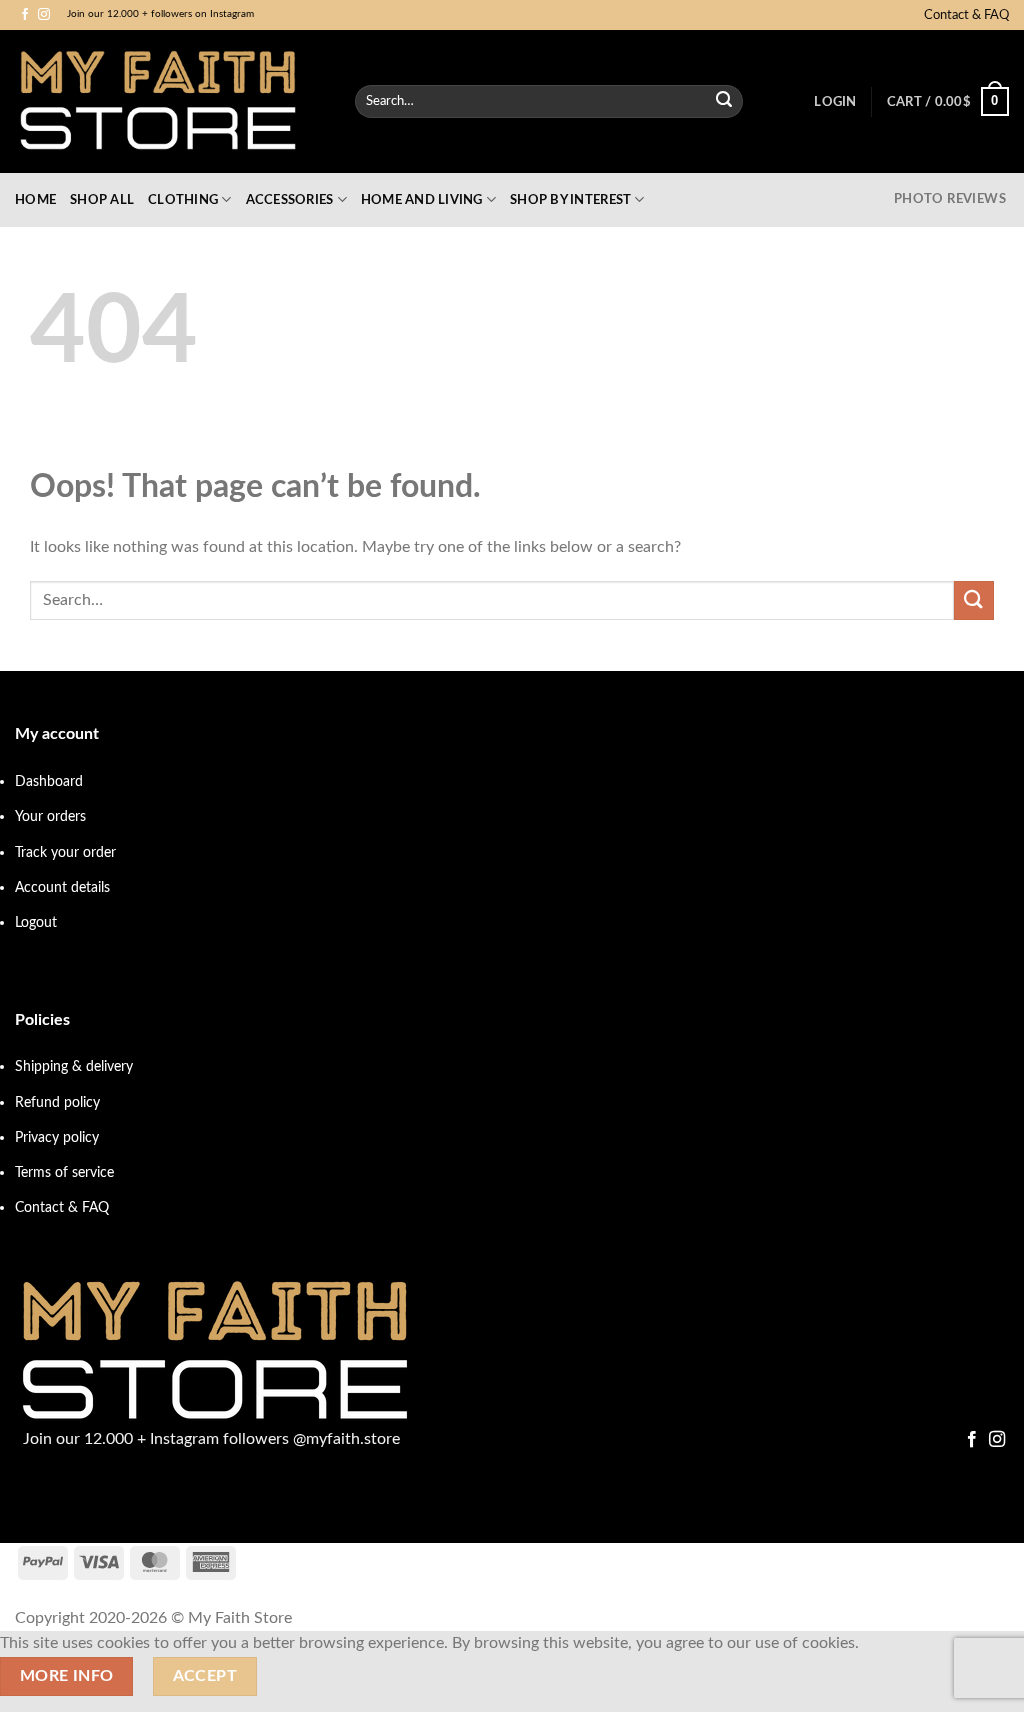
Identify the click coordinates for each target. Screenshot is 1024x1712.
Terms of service (64, 1172)
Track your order (65, 852)
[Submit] (724, 102)
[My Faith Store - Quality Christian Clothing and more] (170, 101)
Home (35, 200)
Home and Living (422, 200)
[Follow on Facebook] (25, 15)
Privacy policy (57, 1137)
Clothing (183, 200)
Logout (36, 922)
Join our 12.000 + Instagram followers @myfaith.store (211, 1439)
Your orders (50, 816)
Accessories (290, 200)
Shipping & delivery (74, 1066)
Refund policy (57, 1102)
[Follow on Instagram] (44, 15)
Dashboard (49, 781)
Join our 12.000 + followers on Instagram (160, 14)
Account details (62, 887)
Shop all (102, 200)
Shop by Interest (570, 200)
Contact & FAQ (966, 15)
